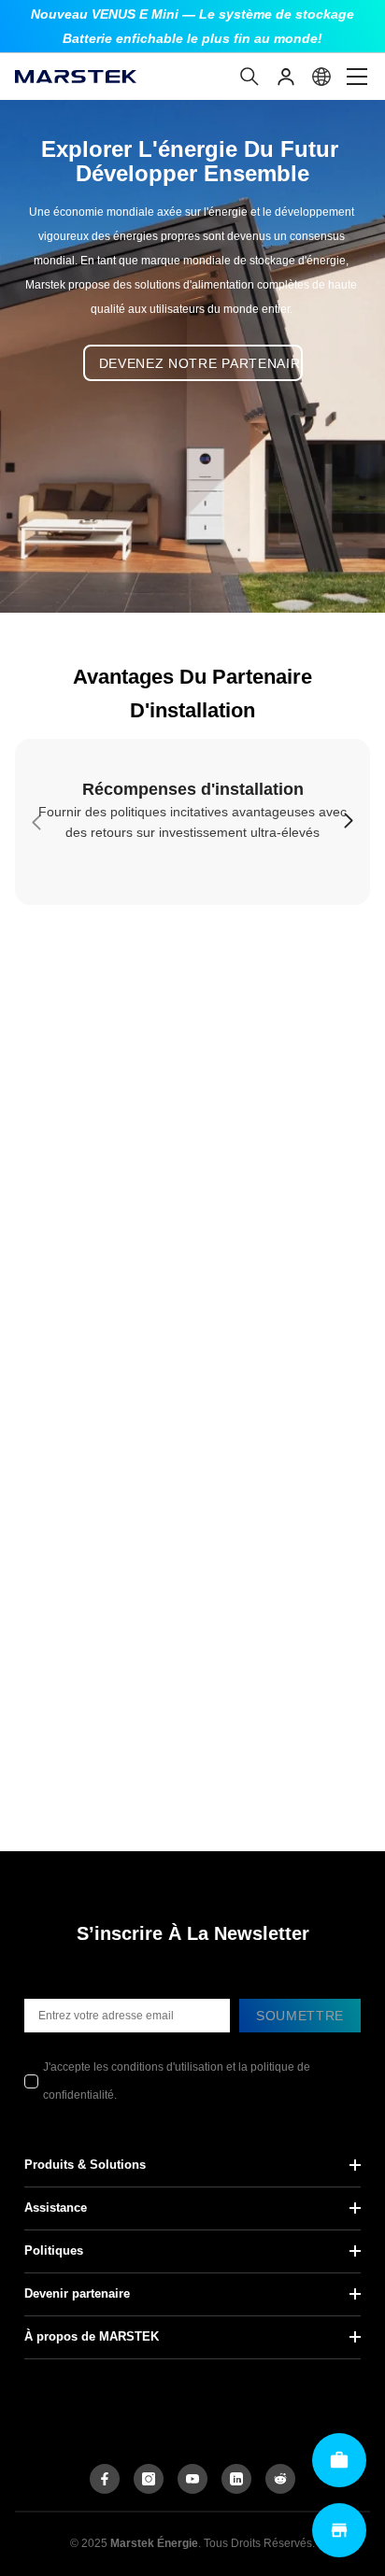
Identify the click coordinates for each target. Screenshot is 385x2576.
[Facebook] (105, 2479)
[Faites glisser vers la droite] (348, 822)
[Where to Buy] (339, 2530)
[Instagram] (149, 2479)
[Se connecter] (286, 77)
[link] (192, 822)
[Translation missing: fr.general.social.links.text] (236, 2479)
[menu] (357, 77)
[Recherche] (250, 77)
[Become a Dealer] (339, 2460)
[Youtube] (192, 2479)
